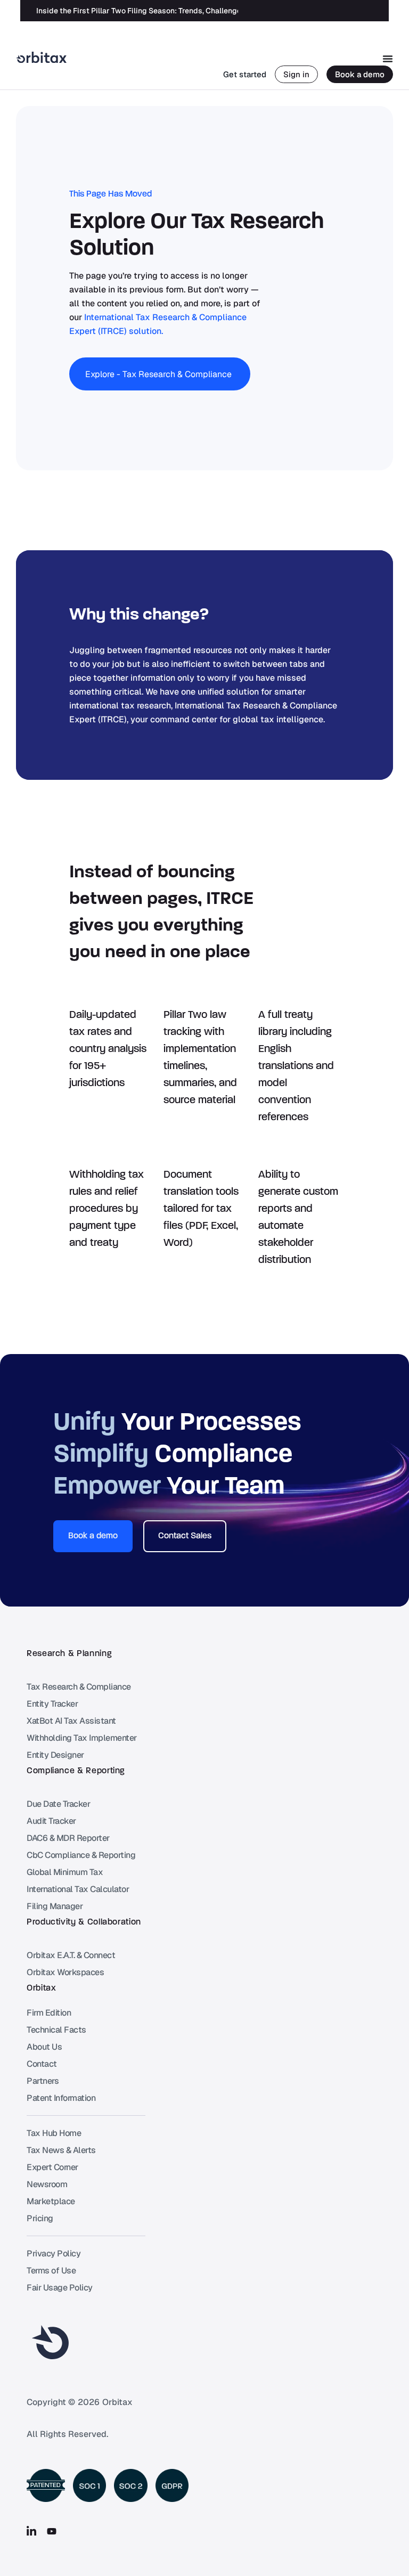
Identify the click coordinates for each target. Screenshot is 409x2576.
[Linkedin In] (31, 2531)
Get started (245, 74)
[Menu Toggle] (388, 59)
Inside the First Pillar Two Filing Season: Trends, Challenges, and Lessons (165, 11)
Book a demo (360, 74)
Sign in (296, 74)
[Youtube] (52, 2531)
